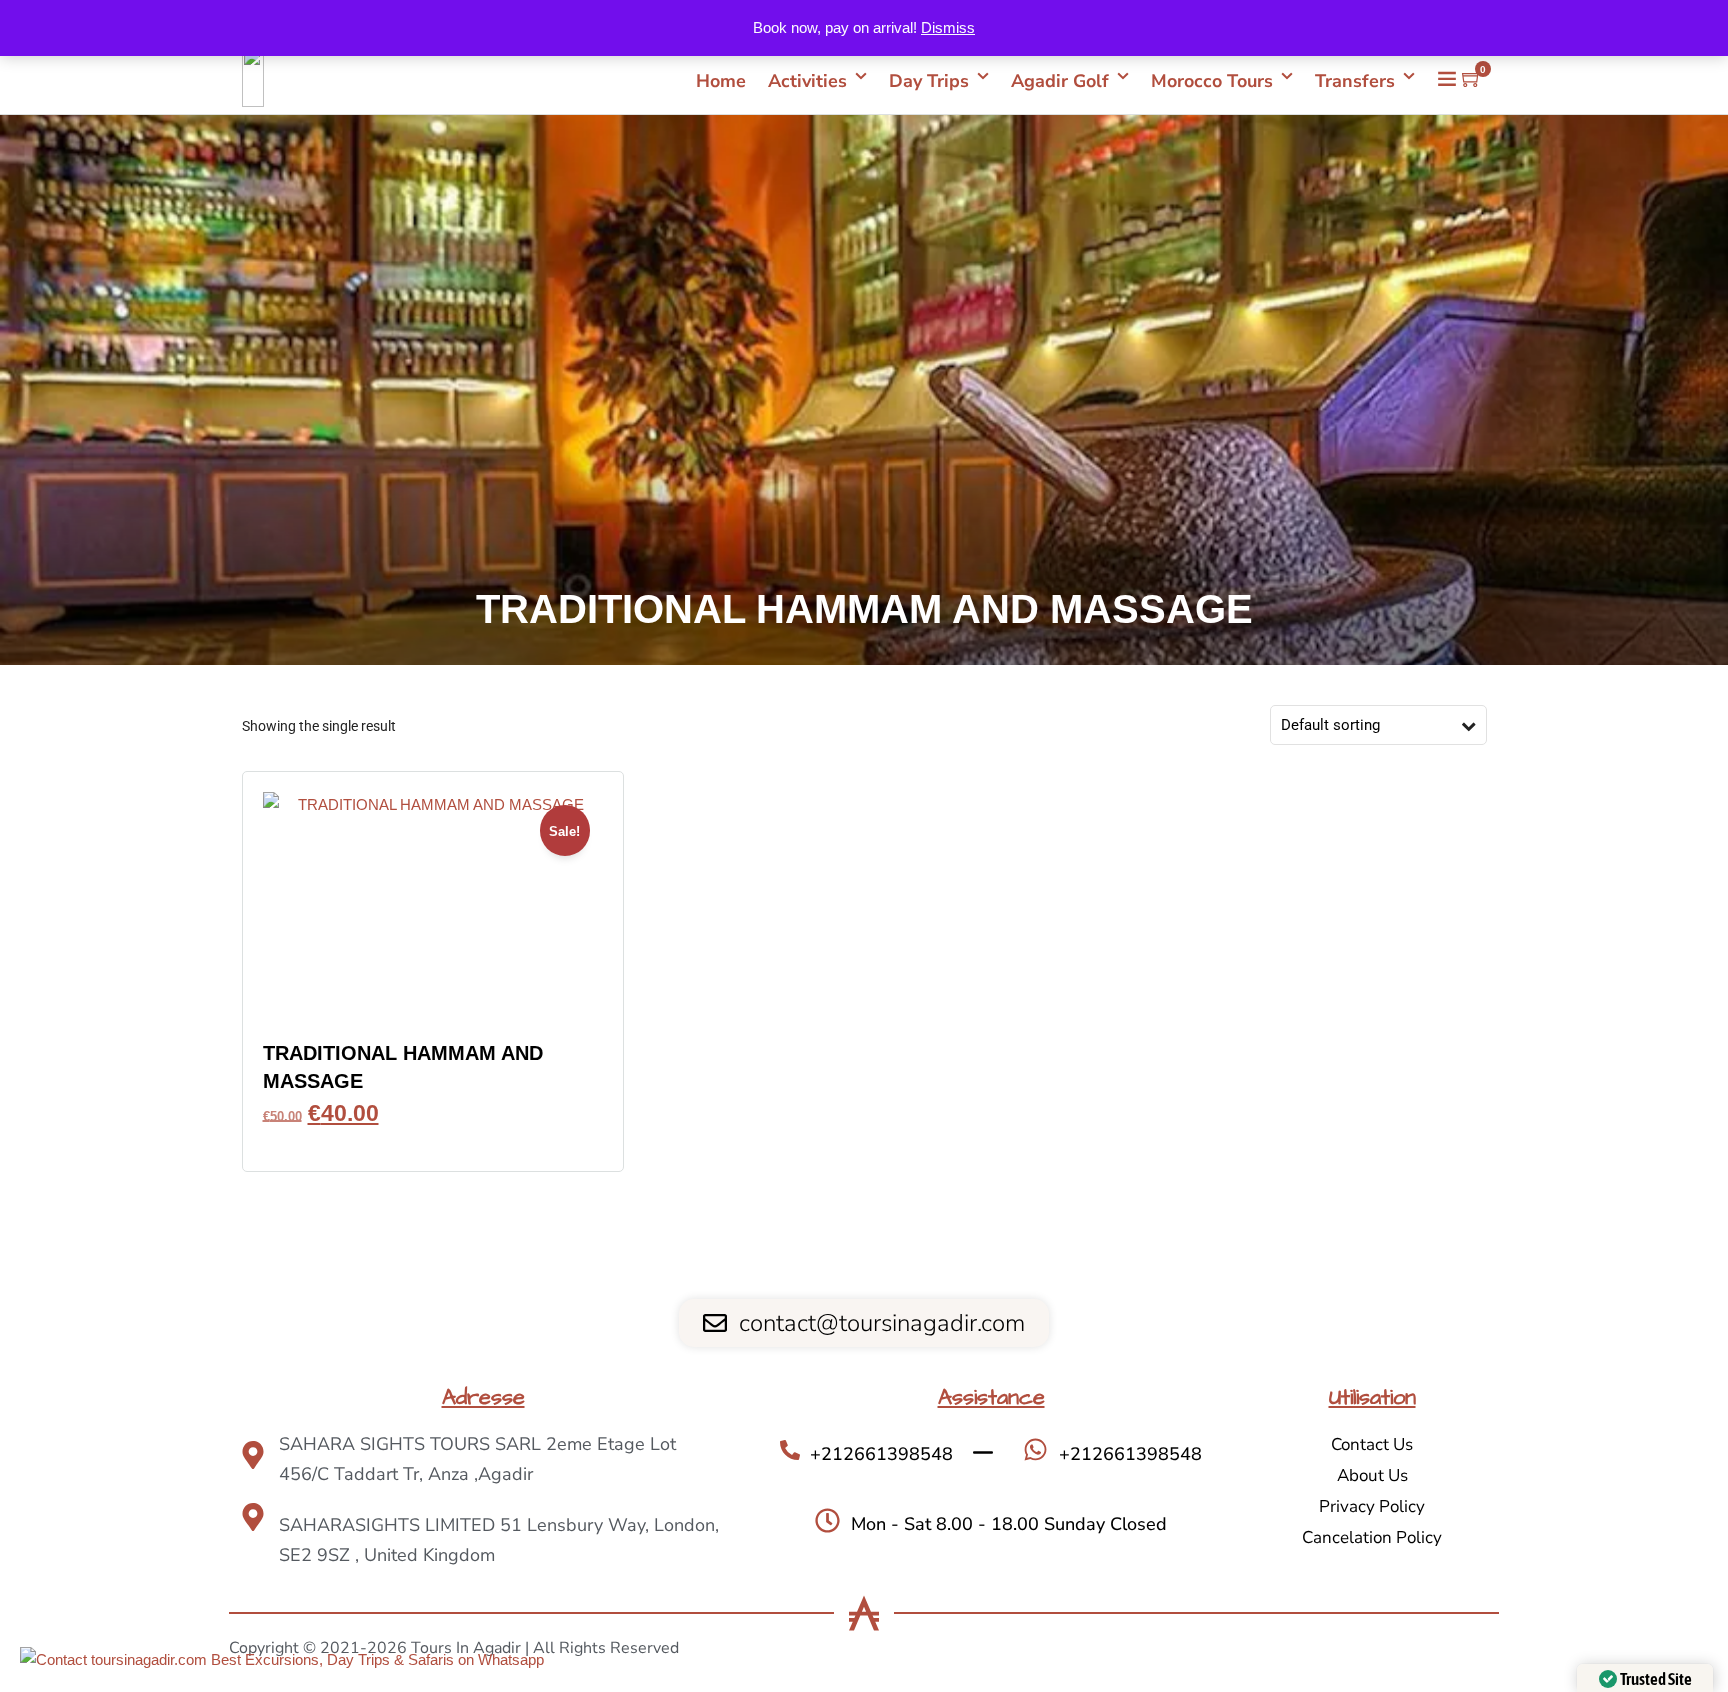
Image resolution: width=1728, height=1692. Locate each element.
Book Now (433, 1142)
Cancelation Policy (1372, 1537)
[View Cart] (1472, 80)
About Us (1372, 1475)
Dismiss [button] (948, 27)
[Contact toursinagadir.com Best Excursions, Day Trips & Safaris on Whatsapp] (282, 1660)
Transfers (1355, 81)
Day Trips (929, 81)
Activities (807, 81)
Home (721, 81)
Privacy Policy (1372, 1506)
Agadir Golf (1060, 81)
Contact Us (1372, 1444)
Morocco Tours (1212, 81)
